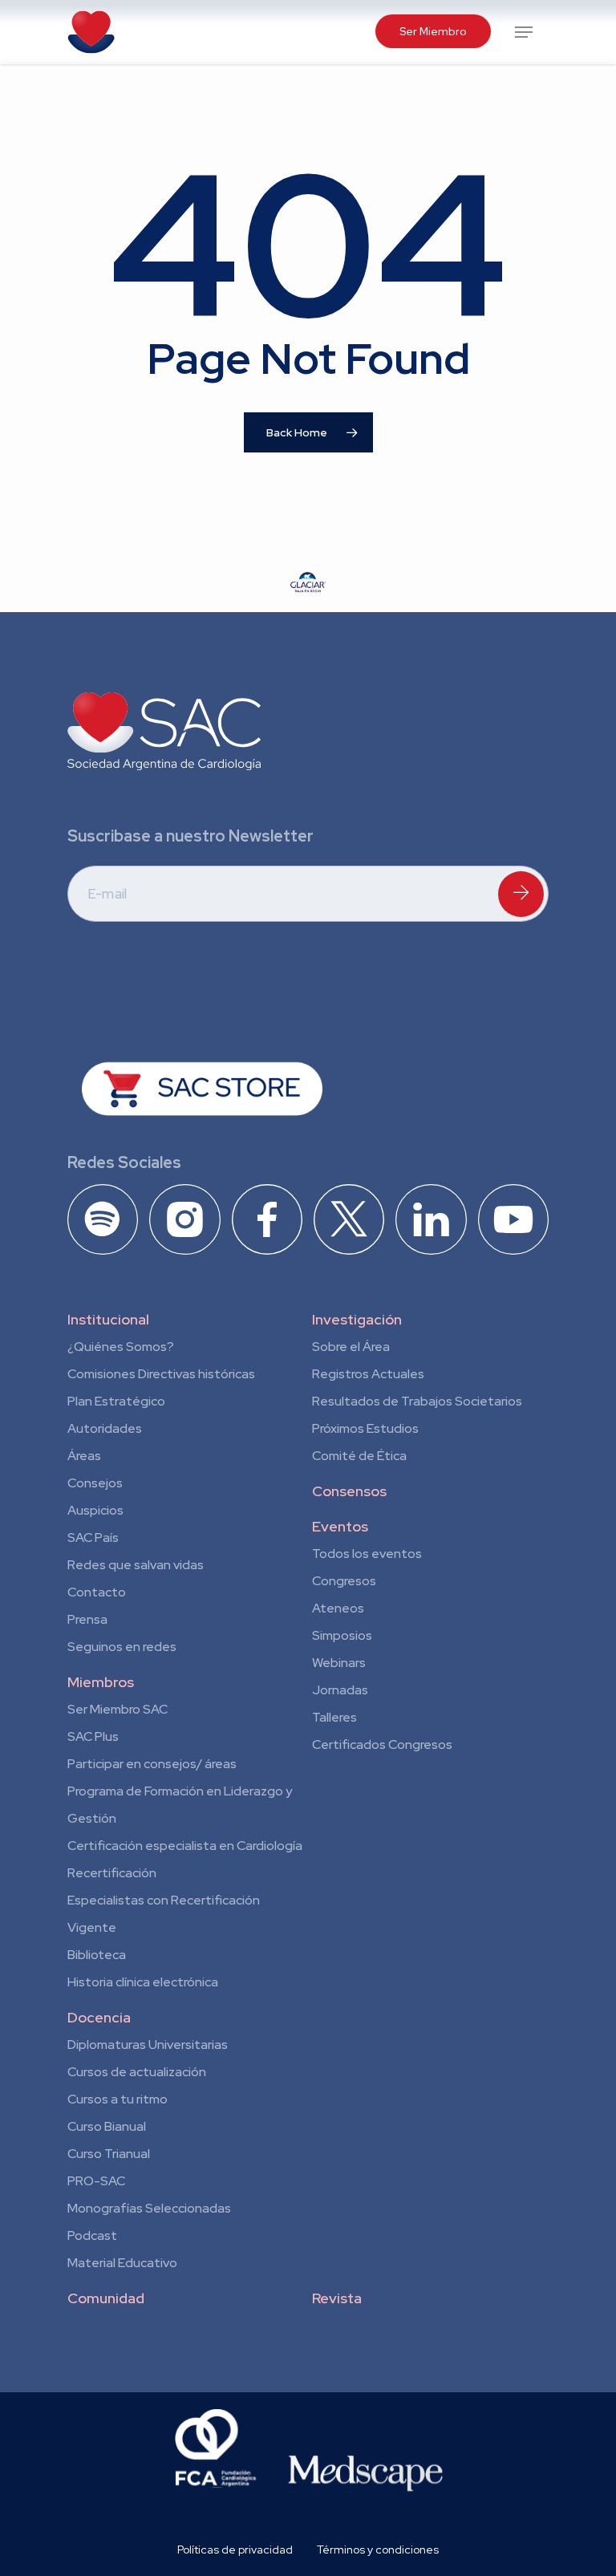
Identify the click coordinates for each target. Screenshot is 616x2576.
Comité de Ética (359, 1456)
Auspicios (95, 1510)
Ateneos (338, 1608)
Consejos (95, 1483)
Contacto (97, 1592)
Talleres (334, 1717)
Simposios (342, 1635)
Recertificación (112, 1873)
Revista (337, 2298)
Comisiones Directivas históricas (161, 1374)
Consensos (349, 1491)
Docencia (99, 2017)
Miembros (101, 1682)
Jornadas (340, 1690)
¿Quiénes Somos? (121, 1347)
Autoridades (105, 1428)
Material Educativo (122, 2263)
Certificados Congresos (382, 1744)
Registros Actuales (368, 1374)
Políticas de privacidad (235, 2550)
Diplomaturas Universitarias (148, 2045)
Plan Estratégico (116, 1401)
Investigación (357, 1319)
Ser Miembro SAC (118, 1709)
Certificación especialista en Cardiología (185, 1846)
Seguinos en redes (122, 1647)
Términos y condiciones (378, 2550)
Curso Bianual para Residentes (107, 2129)
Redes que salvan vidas (136, 1565)
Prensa (87, 1619)
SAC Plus (93, 1736)
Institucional (108, 1319)
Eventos (340, 1526)
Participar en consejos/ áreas (152, 1764)
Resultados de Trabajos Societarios (417, 1401)
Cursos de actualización (137, 2072)
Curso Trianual (109, 2154)
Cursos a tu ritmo (118, 2099)
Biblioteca (97, 1955)
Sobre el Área (351, 1347)
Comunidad (106, 2298)
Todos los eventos (367, 1554)
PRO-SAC (96, 2181)
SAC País (93, 1537)
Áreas (84, 1456)
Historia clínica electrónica (143, 1982)
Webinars (339, 1663)
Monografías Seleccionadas (149, 2208)
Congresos (344, 1581)
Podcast (92, 2235)
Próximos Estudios (365, 1428)
